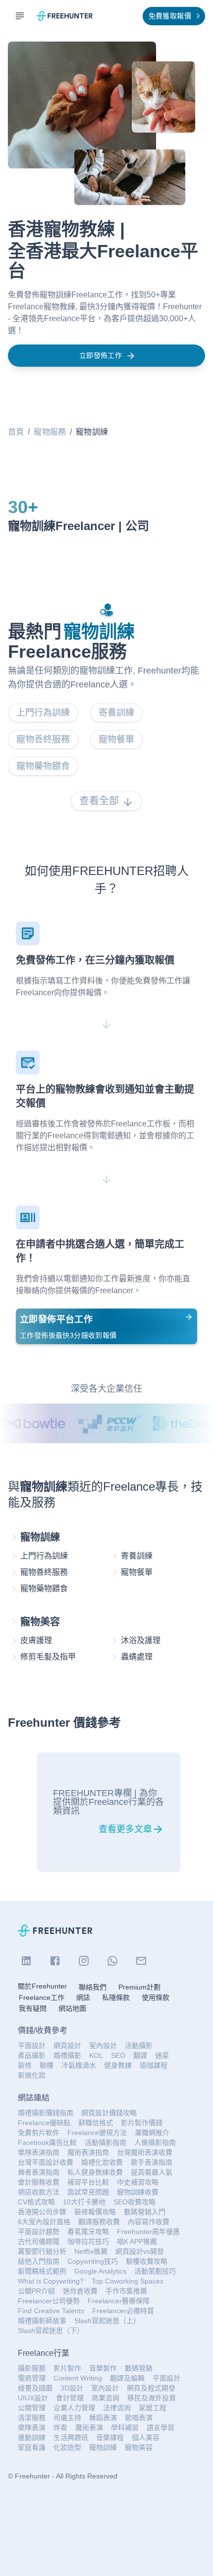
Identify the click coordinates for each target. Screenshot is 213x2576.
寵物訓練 (103, 2447)
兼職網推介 (152, 2133)
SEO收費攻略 (134, 2202)
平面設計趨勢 (39, 2232)
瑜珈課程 (154, 2065)
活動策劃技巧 (155, 2271)
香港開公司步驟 (42, 2212)
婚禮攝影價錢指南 (46, 2113)
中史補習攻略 (138, 2182)
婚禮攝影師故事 (42, 2321)
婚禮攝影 (67, 2055)
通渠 (162, 2055)
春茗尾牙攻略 (88, 2232)
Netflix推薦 (91, 2251)
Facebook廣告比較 (47, 2142)
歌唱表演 (139, 2418)
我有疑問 (33, 2008)
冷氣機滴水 (79, 2065)
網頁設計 (67, 2045)
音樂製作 (103, 2368)
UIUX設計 (33, 2398)
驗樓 (47, 2065)
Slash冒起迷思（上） (107, 2321)
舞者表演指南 (39, 2172)
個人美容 (146, 2437)
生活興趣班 (71, 2437)
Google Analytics (100, 2271)
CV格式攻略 (36, 2202)
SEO (118, 2055)
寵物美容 (139, 2447)
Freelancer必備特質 (123, 2311)
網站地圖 (72, 2008)
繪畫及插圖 (35, 2388)
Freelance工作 (42, 1997)
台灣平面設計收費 (46, 2162)
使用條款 (156, 1997)
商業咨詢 (106, 2398)
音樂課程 (110, 2437)
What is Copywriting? (51, 2281)
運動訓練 (32, 2437)
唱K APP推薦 (137, 2241)
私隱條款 (116, 1997)
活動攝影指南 (106, 2142)
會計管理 (70, 2398)
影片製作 (67, 2368)
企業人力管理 (74, 2408)
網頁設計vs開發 (140, 2251)
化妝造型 (67, 2447)
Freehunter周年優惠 (148, 2232)
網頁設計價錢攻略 (109, 2113)
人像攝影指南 (155, 2142)
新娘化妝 (32, 2075)
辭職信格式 (96, 2123)
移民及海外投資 (152, 2398)
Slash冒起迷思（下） (51, 2331)
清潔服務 (32, 2418)
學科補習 (125, 2428)
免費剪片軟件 (39, 2133)
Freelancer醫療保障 (119, 2301)
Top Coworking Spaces (128, 2281)
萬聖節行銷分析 (42, 2251)
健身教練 (118, 2065)
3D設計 (72, 2388)
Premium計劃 (139, 1987)
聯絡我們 (93, 1987)
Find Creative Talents (51, 2311)
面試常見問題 (88, 2192)
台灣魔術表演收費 (145, 2152)
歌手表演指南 (152, 2162)
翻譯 (140, 2055)
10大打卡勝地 (84, 2202)
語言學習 (160, 2428)
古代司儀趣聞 (39, 2241)
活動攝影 (139, 2045)
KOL (96, 2055)
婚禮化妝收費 (102, 2162)
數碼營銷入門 (145, 2212)
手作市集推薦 (126, 2291)
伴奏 (60, 2428)
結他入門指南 (39, 2261)
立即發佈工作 (101, 355)
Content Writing (78, 2378)
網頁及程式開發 (151, 2388)
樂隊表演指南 (39, 2152)
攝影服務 (32, 2368)
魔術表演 (89, 2428)
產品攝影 (32, 2055)
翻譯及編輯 (127, 2378)
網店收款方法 (39, 2192)
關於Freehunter (42, 1986)
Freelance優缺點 (44, 2123)
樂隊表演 (32, 2428)
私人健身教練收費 (95, 2172)
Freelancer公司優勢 (49, 2301)
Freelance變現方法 (97, 2133)
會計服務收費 (39, 2182)
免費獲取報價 (170, 16)
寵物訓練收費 (138, 2192)
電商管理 (32, 2378)
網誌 (83, 1997)
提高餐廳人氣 (152, 2172)
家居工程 (153, 2408)
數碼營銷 (139, 2368)
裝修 (25, 2065)
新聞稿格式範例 (42, 2271)
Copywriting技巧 (93, 2261)
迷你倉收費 (80, 2291)
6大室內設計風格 (44, 2222)
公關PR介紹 (36, 2291)
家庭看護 (32, 2447)
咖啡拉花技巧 (88, 2241)
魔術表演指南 (88, 2152)
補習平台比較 (88, 2182)
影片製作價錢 (142, 2123)
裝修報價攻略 (95, 2212)
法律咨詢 (117, 2408)
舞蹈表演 (103, 2418)
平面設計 (32, 2045)
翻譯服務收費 (99, 2222)
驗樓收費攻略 (147, 2261)
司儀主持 (67, 2418)
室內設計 (103, 2045)
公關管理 (32, 2408)
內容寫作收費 (149, 2222)
